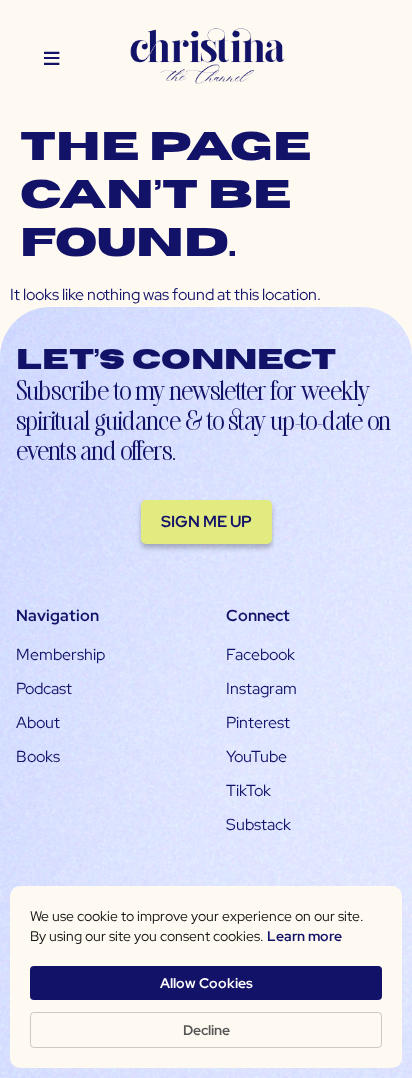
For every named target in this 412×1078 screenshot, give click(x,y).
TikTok (248, 790)
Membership (60, 654)
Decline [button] (206, 1030)
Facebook (260, 654)
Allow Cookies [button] (206, 983)
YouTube (256, 756)
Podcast (44, 688)
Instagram (261, 688)
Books (38, 756)
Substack (258, 824)
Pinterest (258, 722)
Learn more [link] (304, 936)
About (38, 722)
